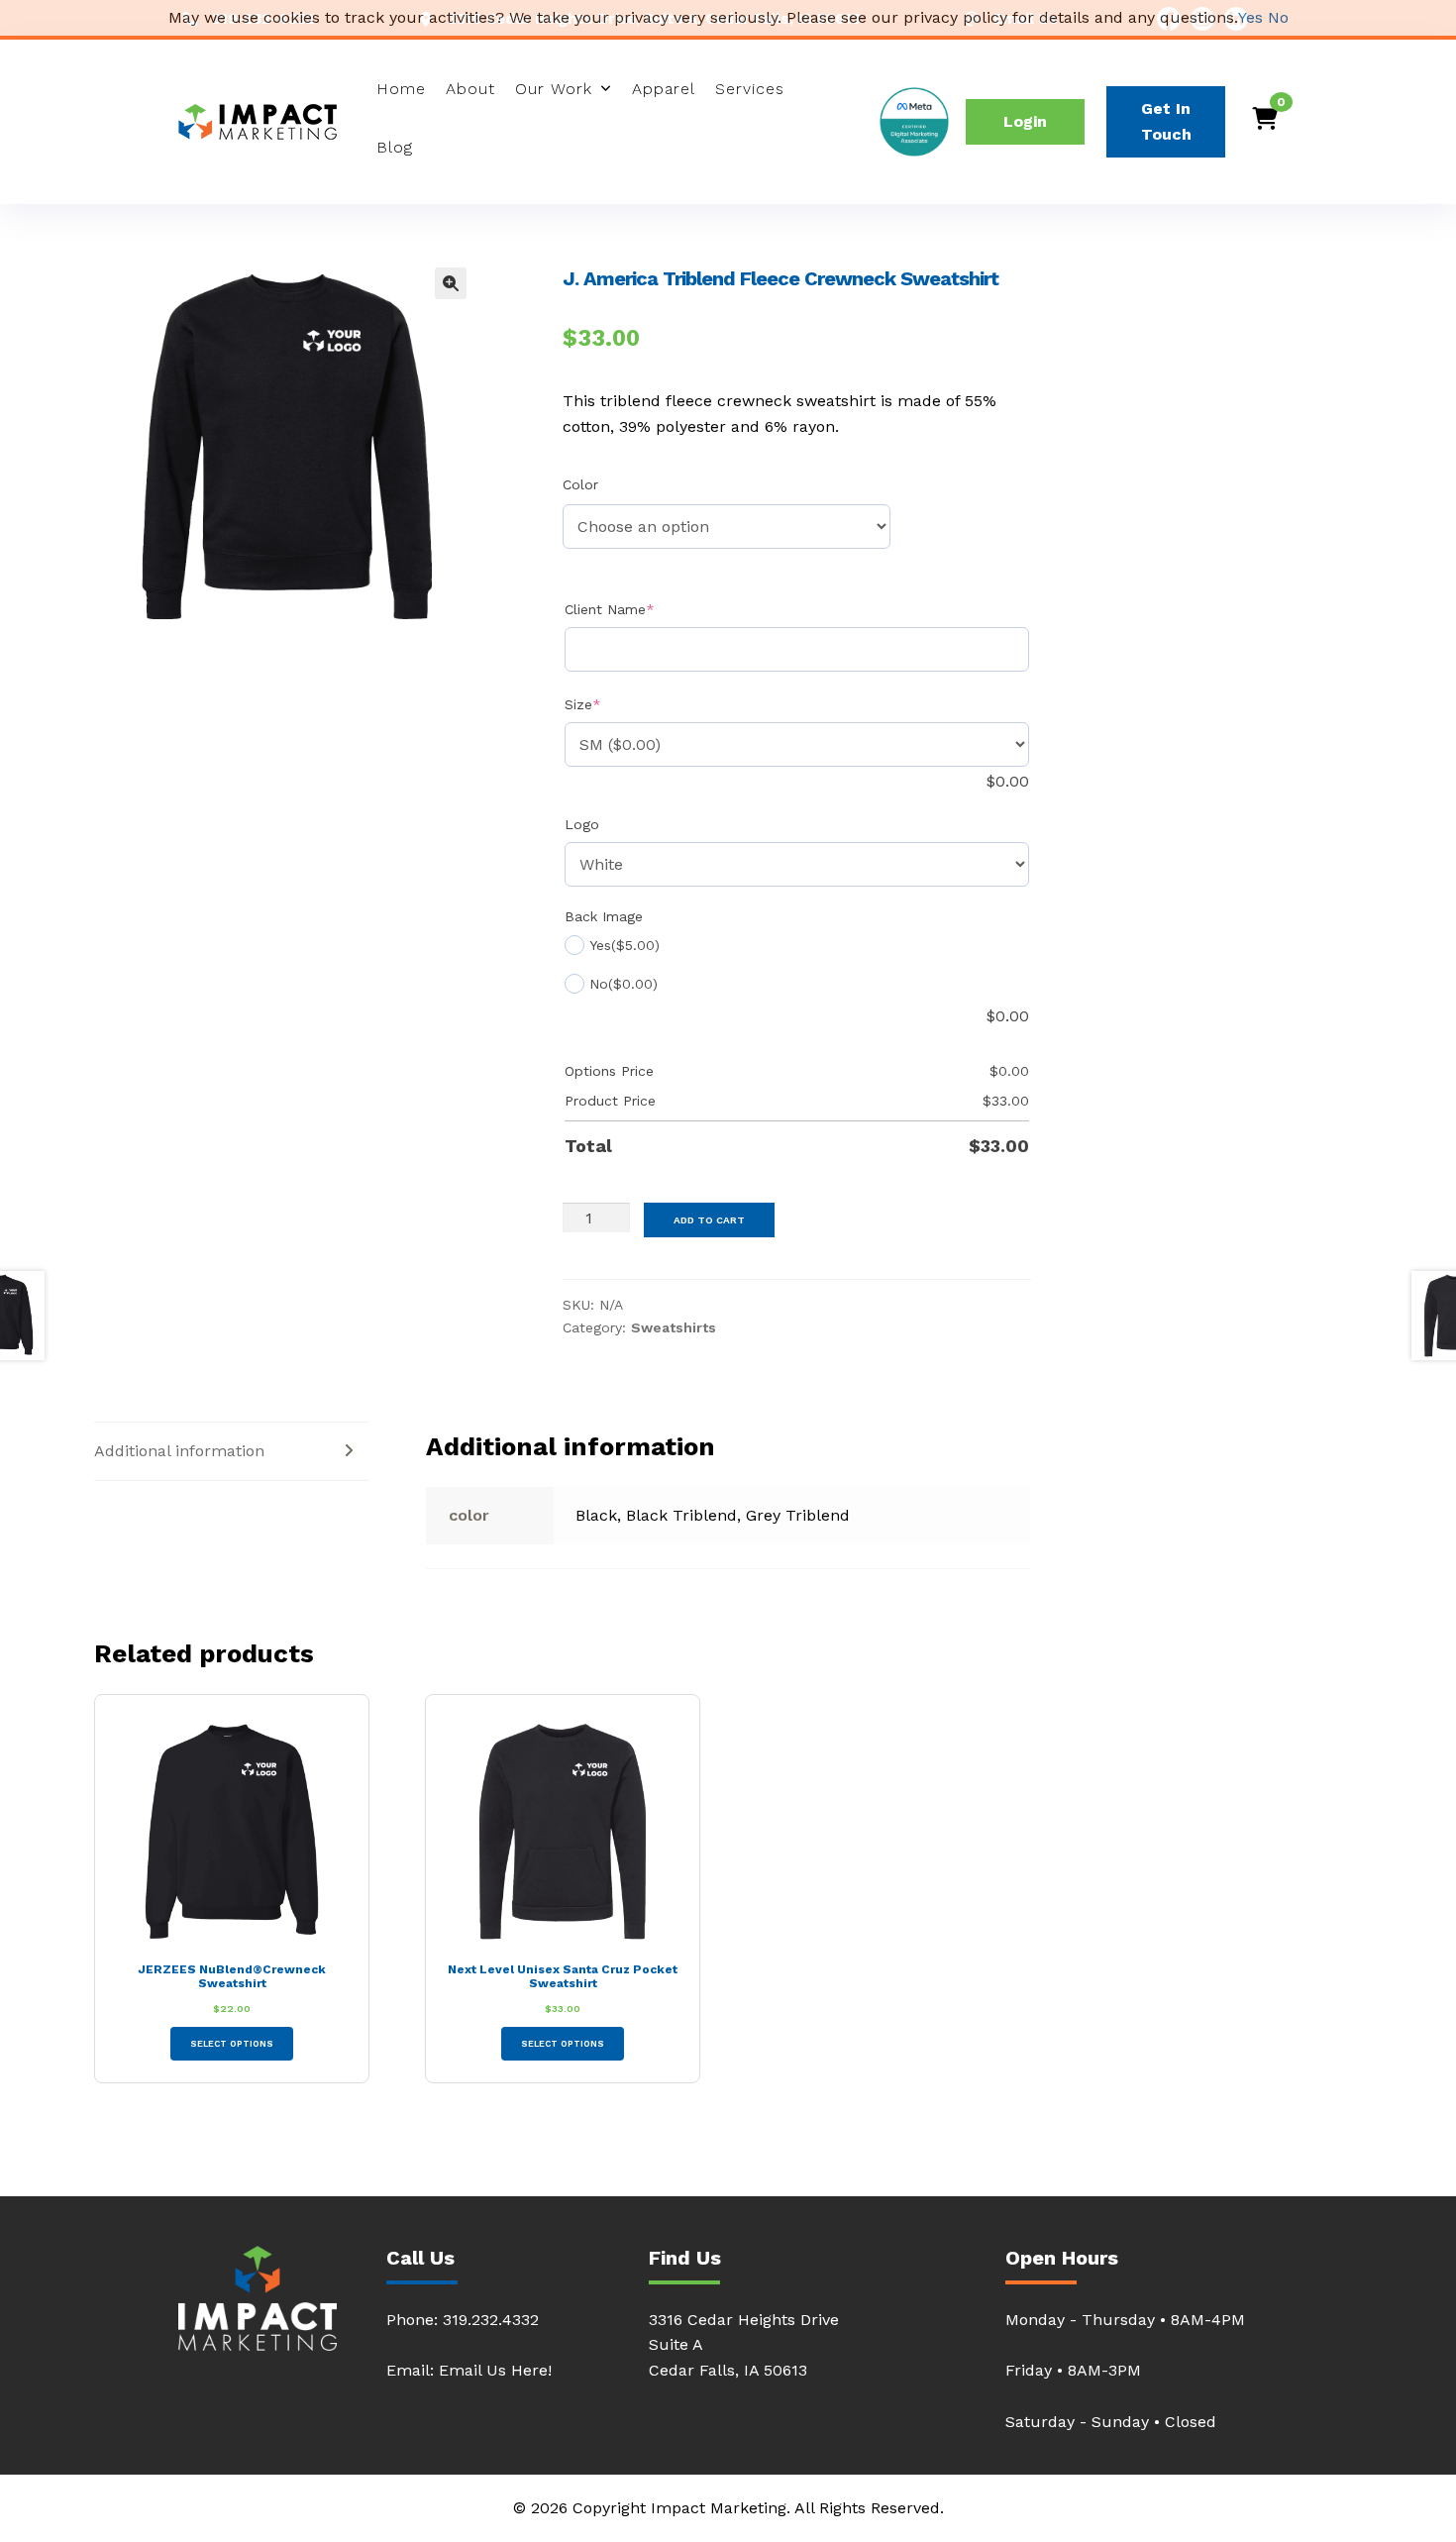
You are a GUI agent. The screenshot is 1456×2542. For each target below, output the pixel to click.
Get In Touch (1166, 121)
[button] (451, 283)
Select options (232, 2044)
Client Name (641, 609)
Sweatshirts (674, 1327)
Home (401, 89)
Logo (582, 824)
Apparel (664, 89)
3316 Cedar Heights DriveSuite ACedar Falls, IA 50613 (744, 2345)
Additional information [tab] (179, 1451)
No (1278, 17)
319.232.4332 (491, 2320)
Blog (395, 147)
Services (750, 89)
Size (615, 704)
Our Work (554, 89)
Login (1025, 121)
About (470, 89)
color (580, 484)
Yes (1250, 17)
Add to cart (709, 1220)
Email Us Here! (495, 2370)
